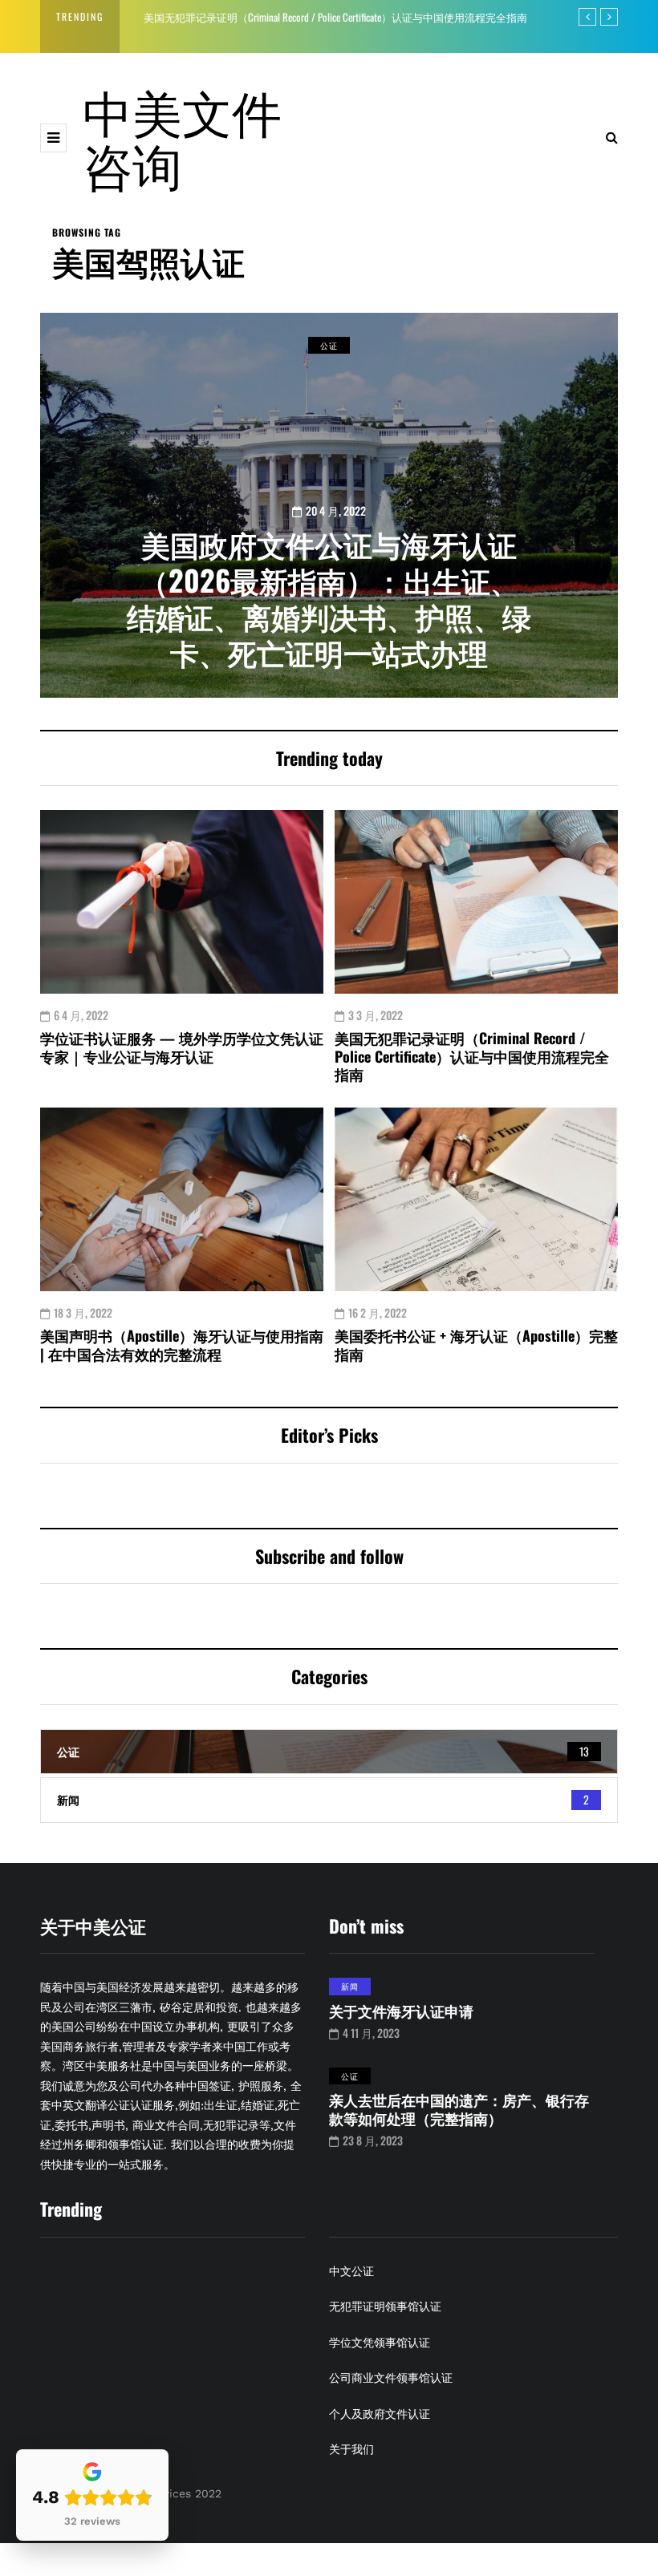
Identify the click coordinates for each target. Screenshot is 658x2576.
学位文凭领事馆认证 (380, 2343)
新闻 (350, 1986)
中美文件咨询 (182, 137)
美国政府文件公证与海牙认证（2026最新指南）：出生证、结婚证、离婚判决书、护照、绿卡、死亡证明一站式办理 (329, 597)
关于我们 (351, 2449)
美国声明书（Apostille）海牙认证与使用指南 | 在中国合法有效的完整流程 (182, 1345)
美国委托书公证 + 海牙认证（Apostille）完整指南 (476, 1345)
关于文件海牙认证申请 (401, 2011)
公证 (329, 345)
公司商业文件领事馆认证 (391, 2378)
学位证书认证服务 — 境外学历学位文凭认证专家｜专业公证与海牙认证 (182, 1047)
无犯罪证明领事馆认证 (385, 2307)
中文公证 (351, 2271)
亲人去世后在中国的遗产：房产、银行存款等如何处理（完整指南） (459, 2109)
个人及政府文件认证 (380, 2414)
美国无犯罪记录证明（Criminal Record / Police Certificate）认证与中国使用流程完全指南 (335, 17)
